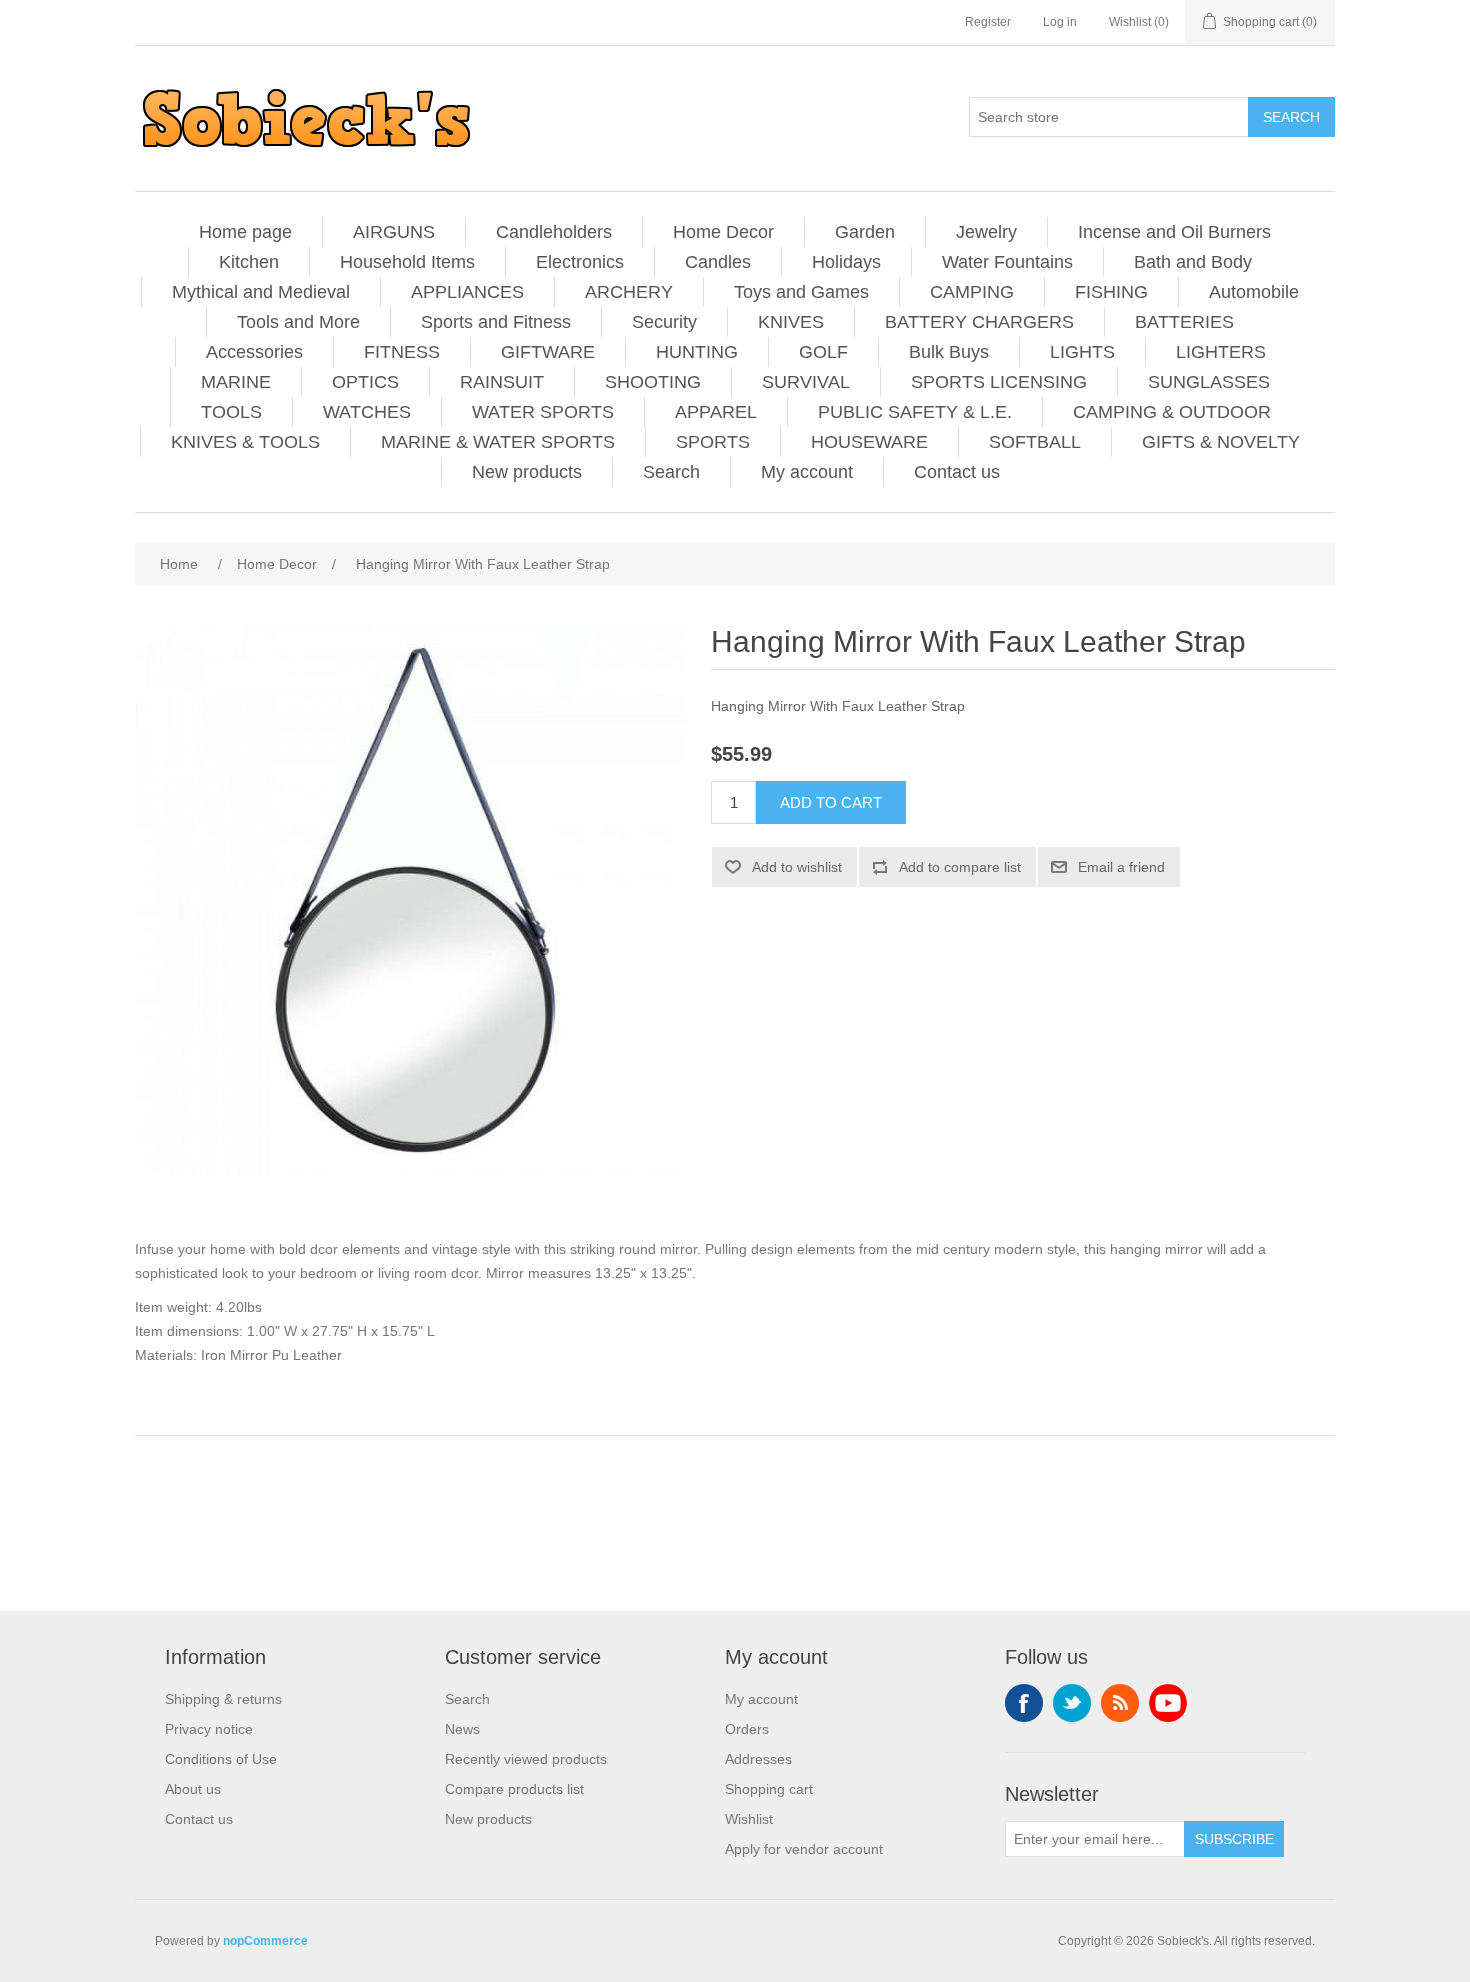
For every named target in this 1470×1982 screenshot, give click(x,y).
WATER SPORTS (543, 412)
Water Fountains (1007, 262)
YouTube (1168, 1703)
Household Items (407, 262)
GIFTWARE (548, 352)
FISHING (1111, 292)
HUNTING (697, 352)
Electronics (580, 262)
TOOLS (231, 412)
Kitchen (249, 262)
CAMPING (972, 292)
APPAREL (716, 412)
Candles (718, 262)
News (462, 1729)
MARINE (236, 382)
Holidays (846, 262)
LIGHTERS (1221, 352)
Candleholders (554, 232)
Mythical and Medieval (261, 292)
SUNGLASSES (1209, 382)
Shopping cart (769, 1789)
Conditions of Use (221, 1759)
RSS (1120, 1703)
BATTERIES (1184, 322)
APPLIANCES (467, 292)
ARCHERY (629, 292)
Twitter (1072, 1703)
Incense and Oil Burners (1174, 232)
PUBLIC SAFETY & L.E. (915, 412)
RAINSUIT (502, 382)
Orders (747, 1729)
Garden (865, 232)
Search (671, 472)
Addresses (758, 1759)
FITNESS (402, 352)
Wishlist (749, 1819)
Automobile (1254, 292)
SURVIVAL (806, 382)
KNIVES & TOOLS (245, 442)
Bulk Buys (949, 352)
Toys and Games (801, 292)
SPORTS (713, 442)
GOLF (823, 352)
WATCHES (367, 412)
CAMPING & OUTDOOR (1172, 412)
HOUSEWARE (869, 442)
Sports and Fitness (496, 322)
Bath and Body (1193, 262)
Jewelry (986, 232)
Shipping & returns (223, 1699)
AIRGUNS (394, 232)
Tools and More (298, 322)
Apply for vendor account (804, 1849)
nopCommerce (265, 1941)
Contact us (957, 472)
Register (988, 22)
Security (664, 322)
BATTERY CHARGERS (979, 322)
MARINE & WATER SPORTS (498, 442)
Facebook (1024, 1703)
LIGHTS (1082, 352)
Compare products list (514, 1789)
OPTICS (365, 382)
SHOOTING (653, 382)
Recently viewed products (526, 1759)
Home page (245, 232)
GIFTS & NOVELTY (1221, 442)
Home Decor (723, 232)
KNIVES (791, 322)
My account (807, 472)
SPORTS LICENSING (999, 382)
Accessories (254, 352)
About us (193, 1789)
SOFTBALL (1035, 442)
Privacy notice (209, 1729)
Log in (1060, 22)
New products (527, 472)
